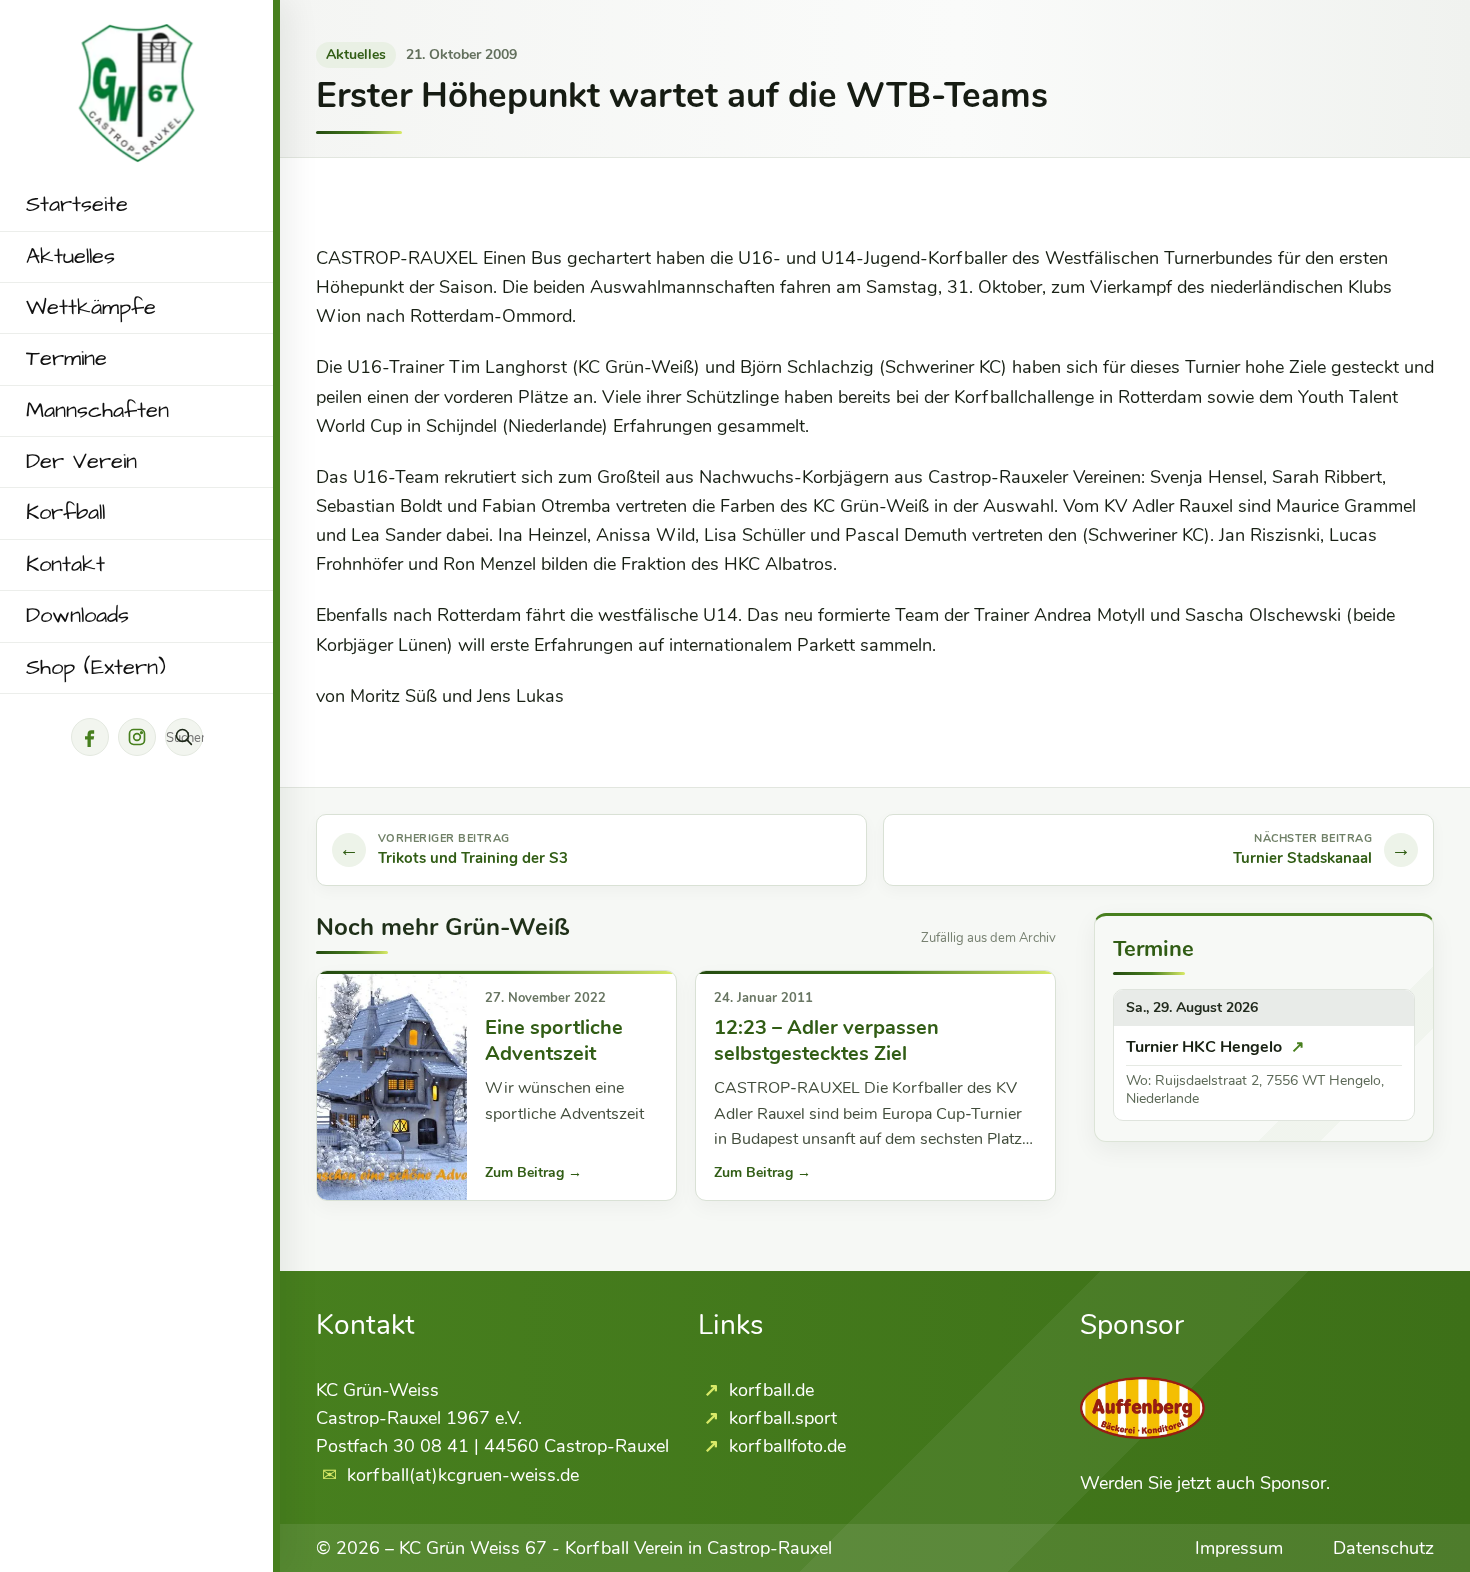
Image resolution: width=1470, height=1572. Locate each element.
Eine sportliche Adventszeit (554, 1040)
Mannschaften (97, 411)
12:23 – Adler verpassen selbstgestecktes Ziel (826, 1040)
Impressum (1239, 1548)
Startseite (77, 205)
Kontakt (65, 565)
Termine (66, 359)
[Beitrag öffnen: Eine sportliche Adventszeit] (392, 1085)
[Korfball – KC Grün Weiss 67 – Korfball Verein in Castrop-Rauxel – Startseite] (137, 38)
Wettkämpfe (91, 308)
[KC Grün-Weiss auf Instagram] (137, 737)
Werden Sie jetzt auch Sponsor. (1205, 1483)
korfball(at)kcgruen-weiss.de (463, 1475)
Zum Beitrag (533, 1172)
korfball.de (769, 1390)
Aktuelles (70, 257)
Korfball (65, 513)
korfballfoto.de (785, 1446)
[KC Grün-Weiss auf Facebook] (90, 737)
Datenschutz (1383, 1548)
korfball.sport (780, 1418)
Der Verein (81, 462)
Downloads (77, 616)
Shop (96, 668)
